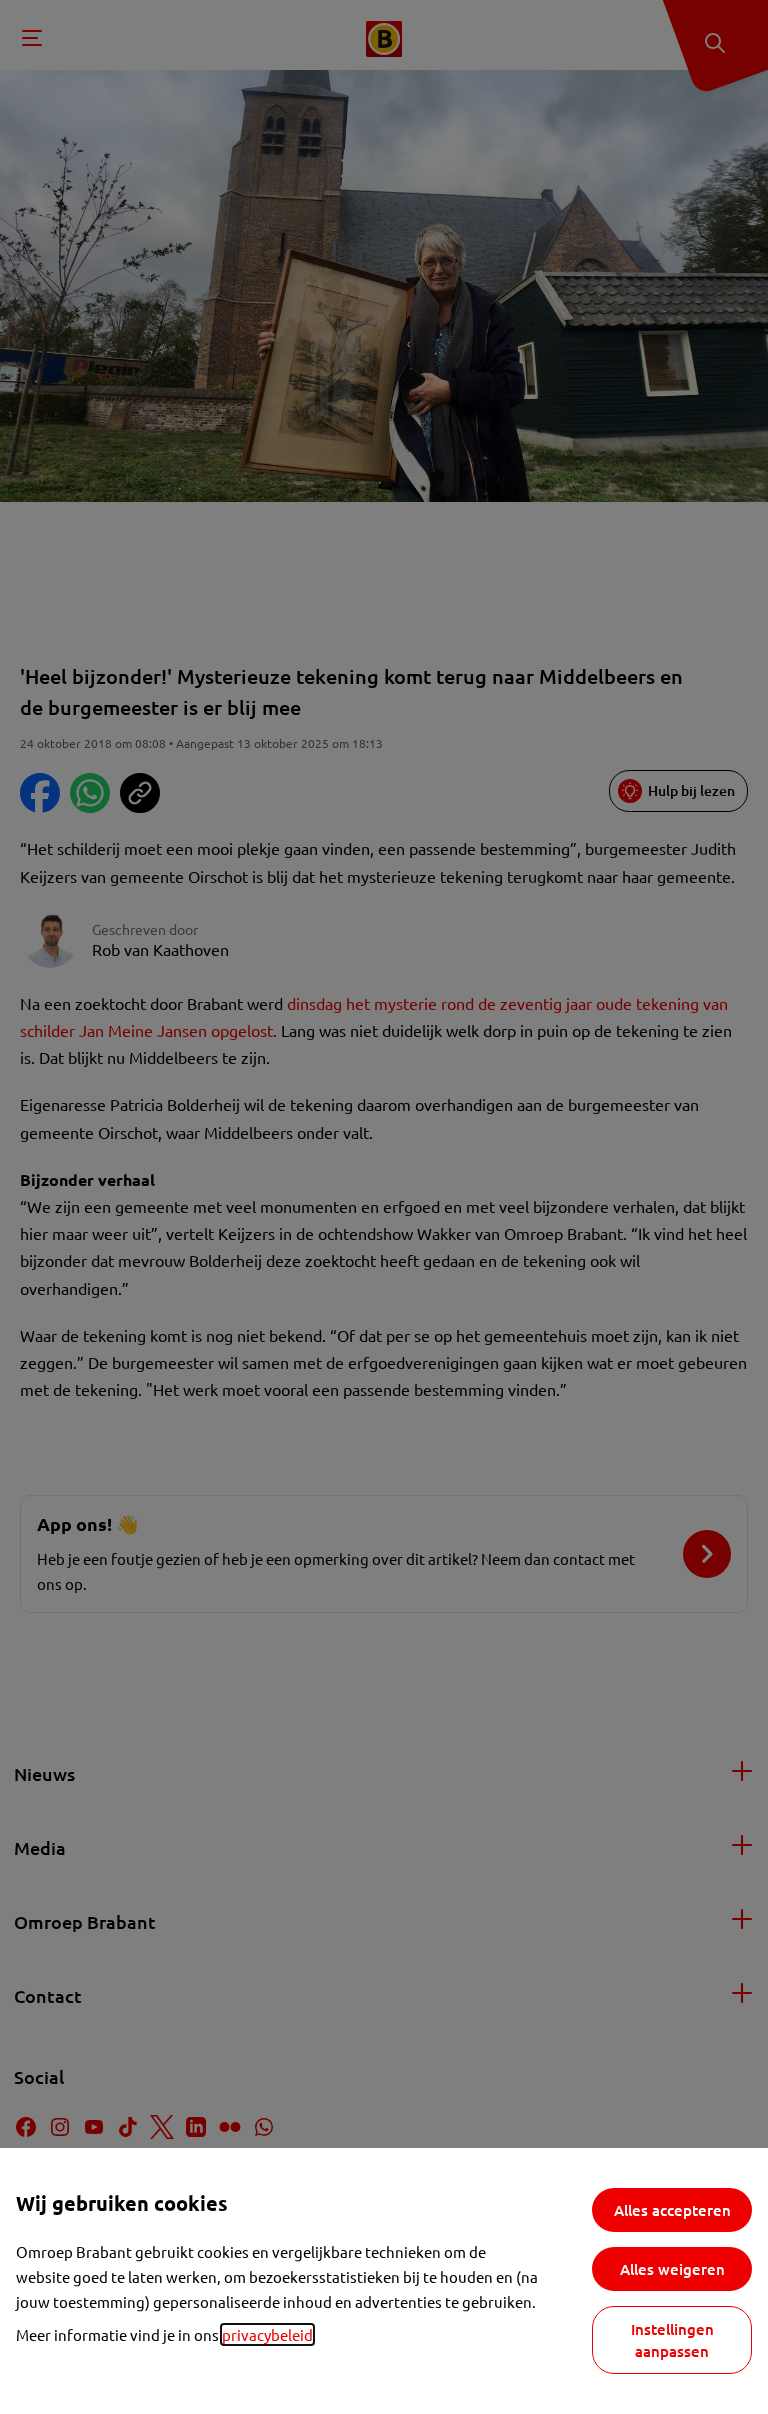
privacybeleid (267, 2334)
